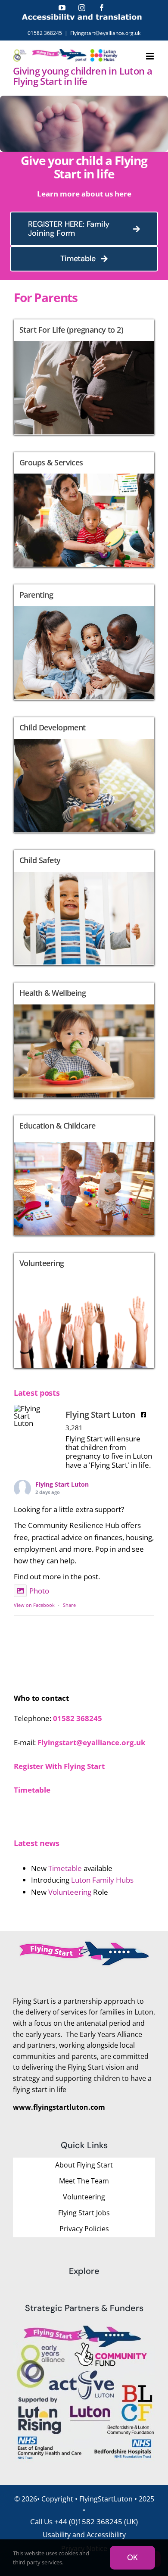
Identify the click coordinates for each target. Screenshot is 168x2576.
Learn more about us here (84, 194)
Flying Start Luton (62, 1484)
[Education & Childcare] (84, 1176)
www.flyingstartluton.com (59, 2107)
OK (132, 2557)
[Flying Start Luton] (31, 1416)
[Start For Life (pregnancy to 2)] (84, 377)
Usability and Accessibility (84, 2535)
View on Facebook (34, 1605)
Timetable (64, 1868)
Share (69, 1605)
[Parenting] (84, 642)
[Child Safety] (84, 908)
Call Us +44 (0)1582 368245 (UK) (84, 2521)
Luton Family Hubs (102, 1880)
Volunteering (70, 1892)
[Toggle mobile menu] (151, 56)
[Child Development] (84, 775)
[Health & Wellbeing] (84, 1040)
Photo (39, 1591)
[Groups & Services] (84, 510)
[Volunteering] (84, 1310)
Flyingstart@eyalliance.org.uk (105, 33)
